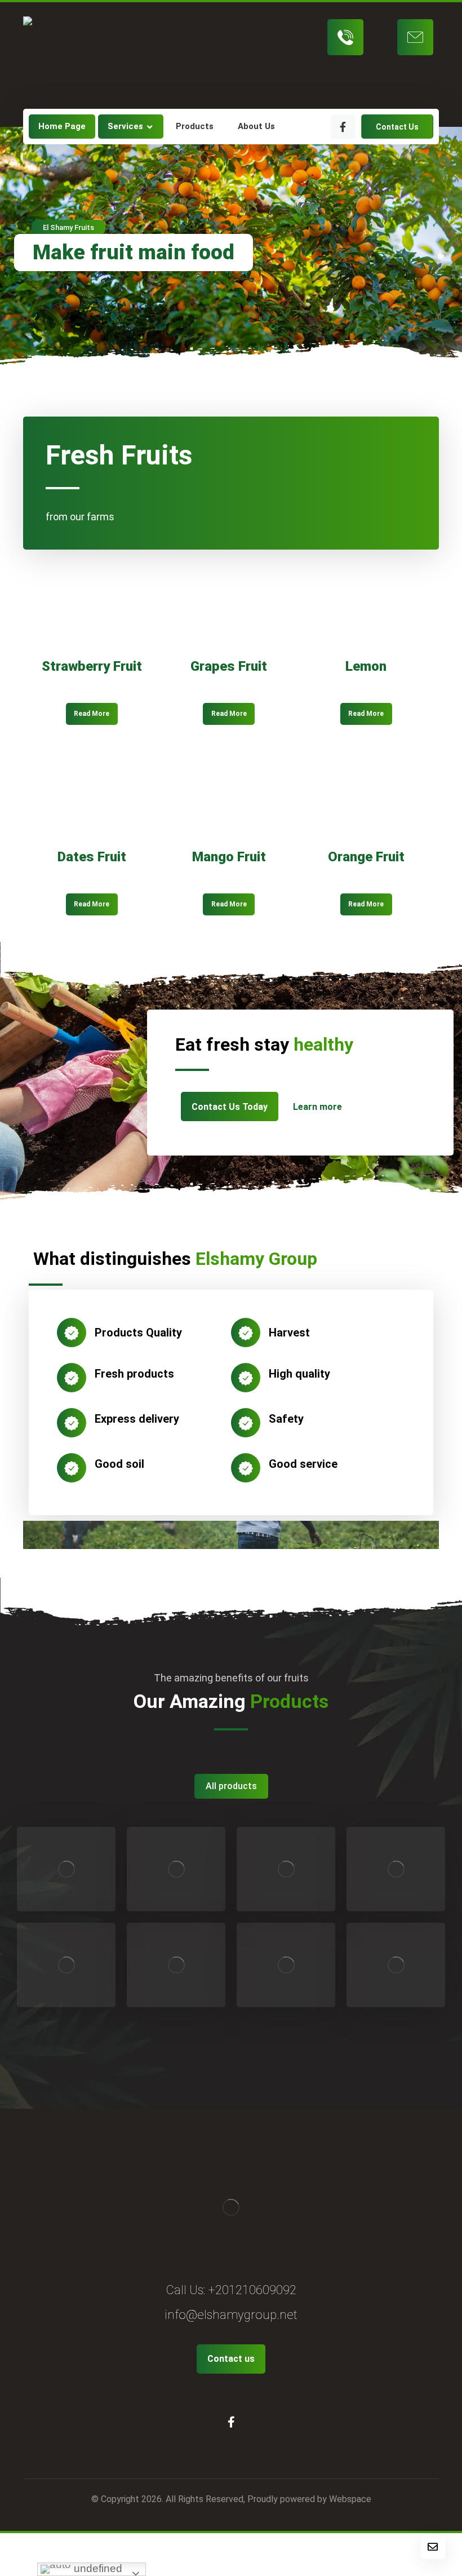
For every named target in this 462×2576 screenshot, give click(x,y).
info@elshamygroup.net (231, 2315)
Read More (92, 714)
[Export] (65, 55)
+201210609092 (252, 2290)
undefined (97, 2568)
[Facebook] (343, 127)
